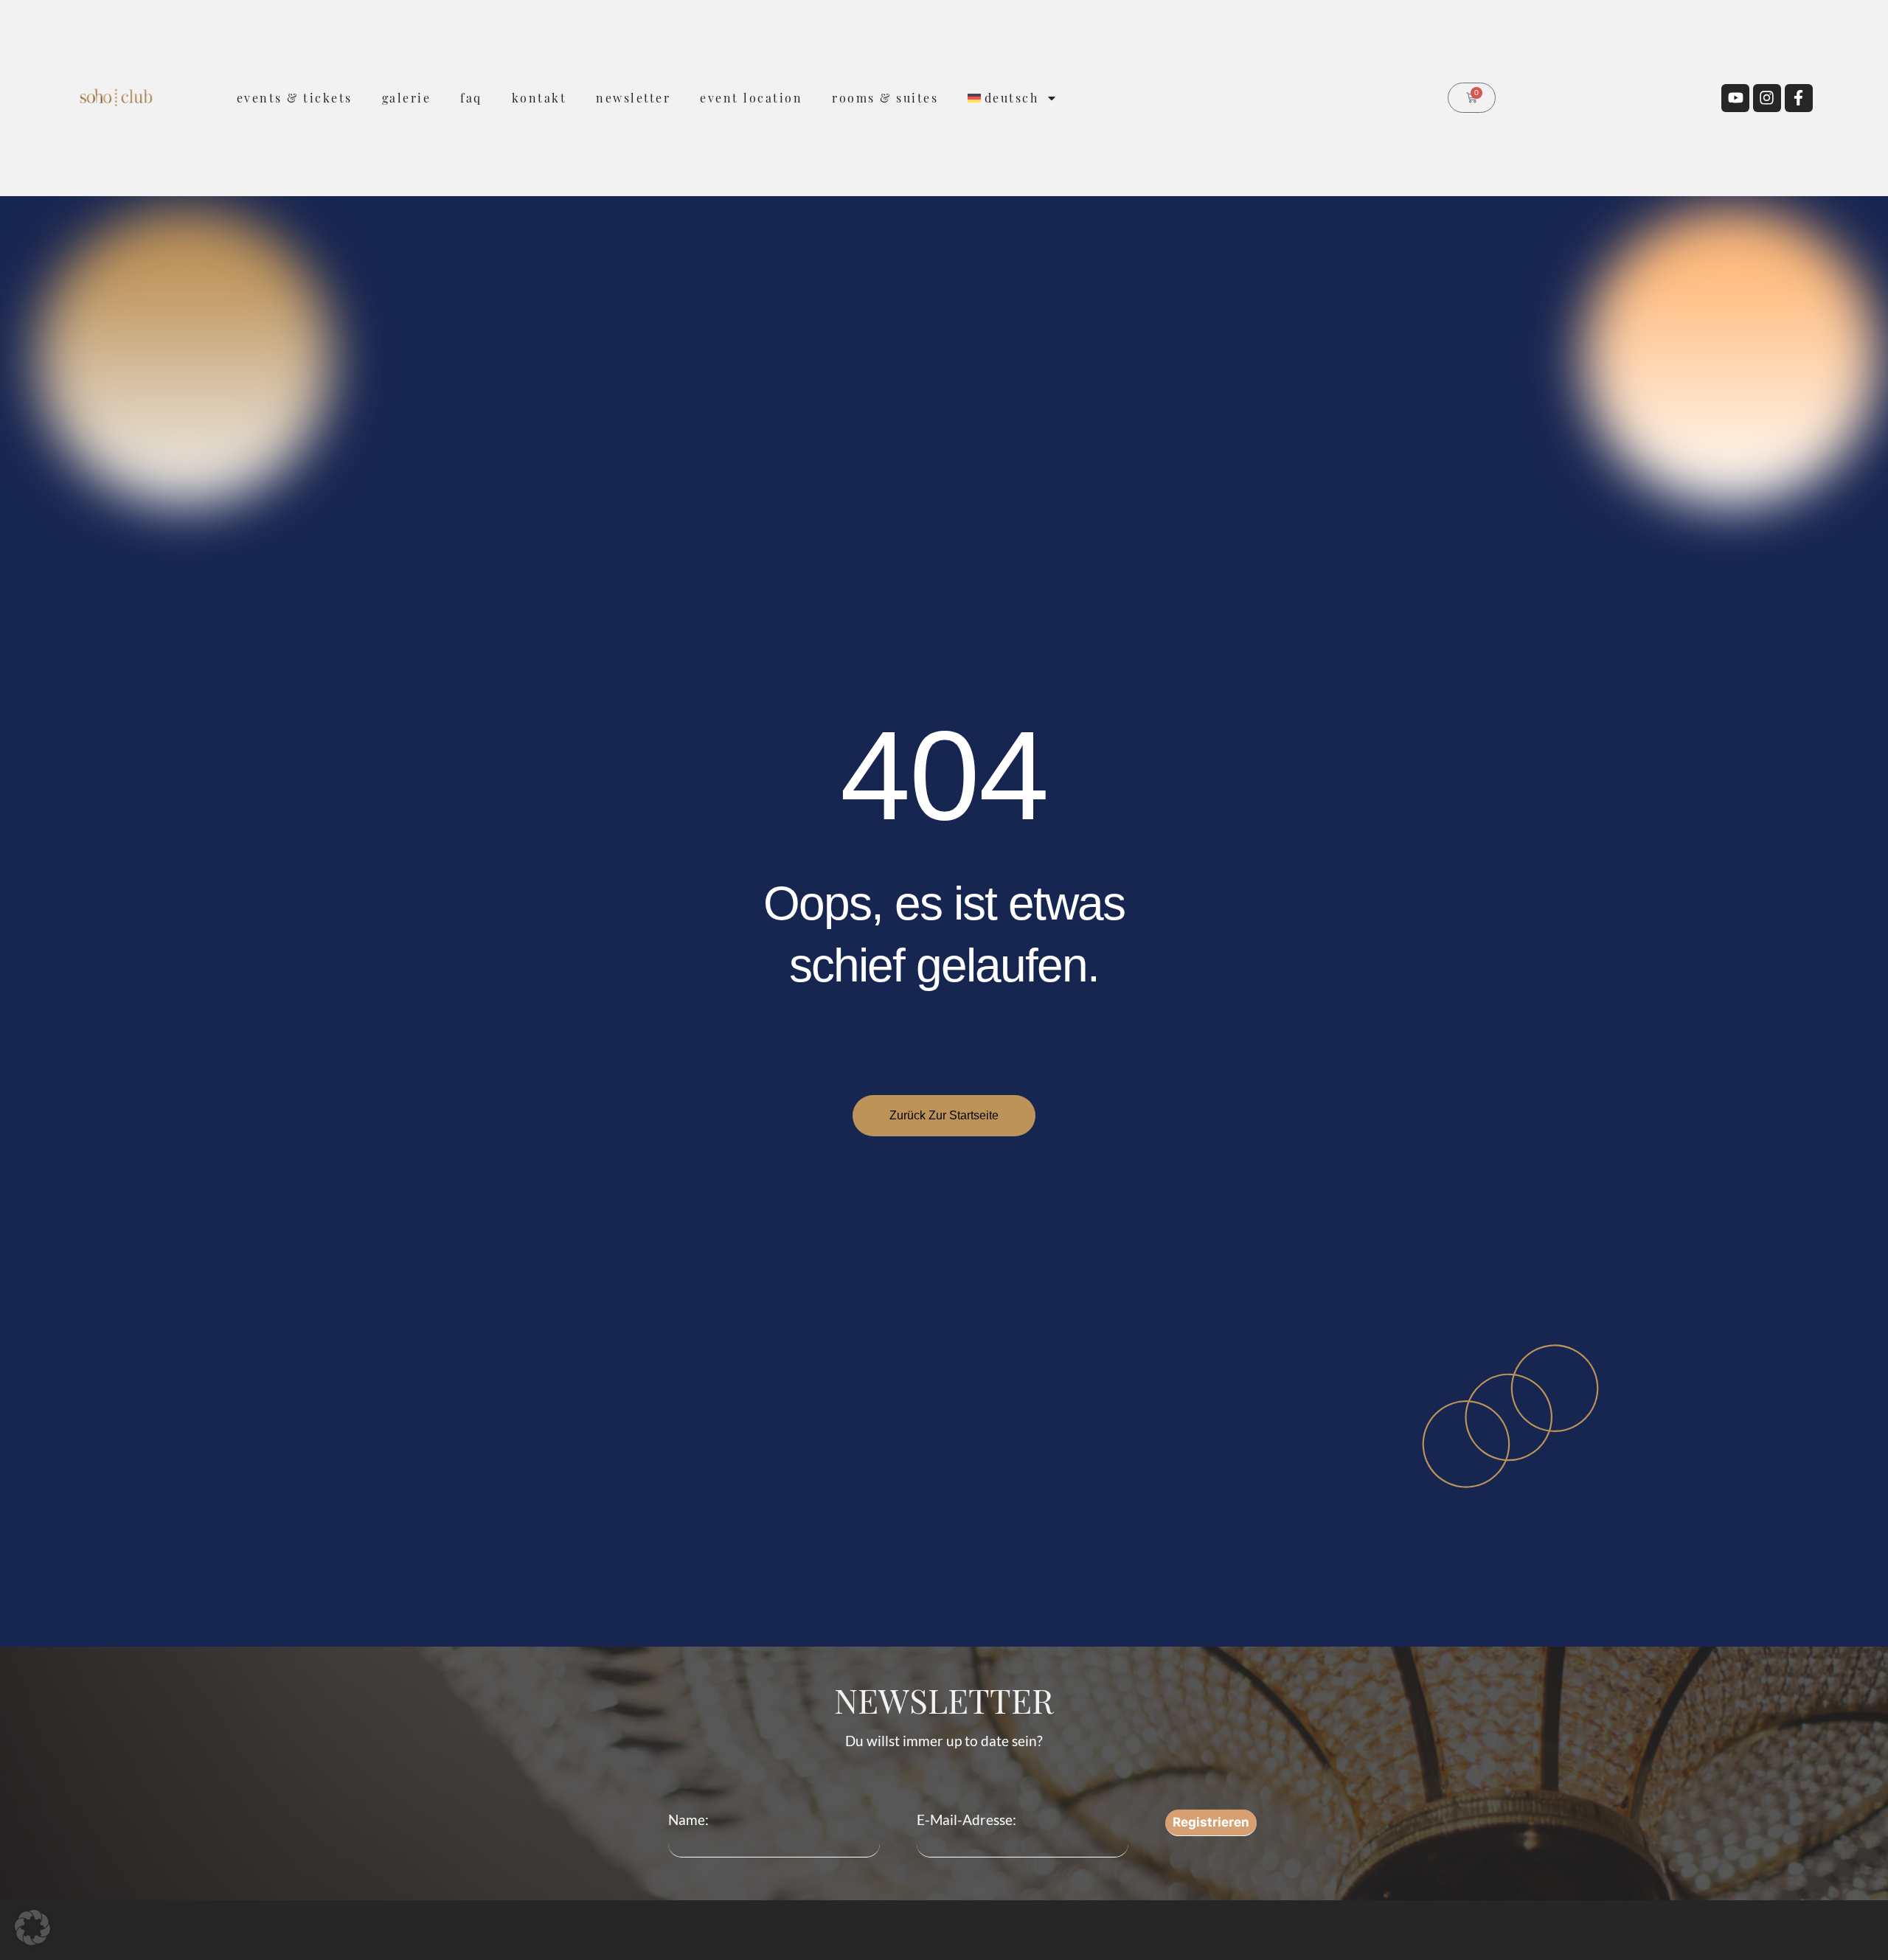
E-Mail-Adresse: (966, 1820)
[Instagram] (1767, 98)
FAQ (471, 98)
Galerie (407, 98)
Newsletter (633, 98)
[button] (32, 1928)
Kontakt (539, 98)
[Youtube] (1735, 98)
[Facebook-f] (1799, 98)
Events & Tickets (295, 98)
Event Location (751, 98)
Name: (688, 1820)
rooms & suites (885, 98)
